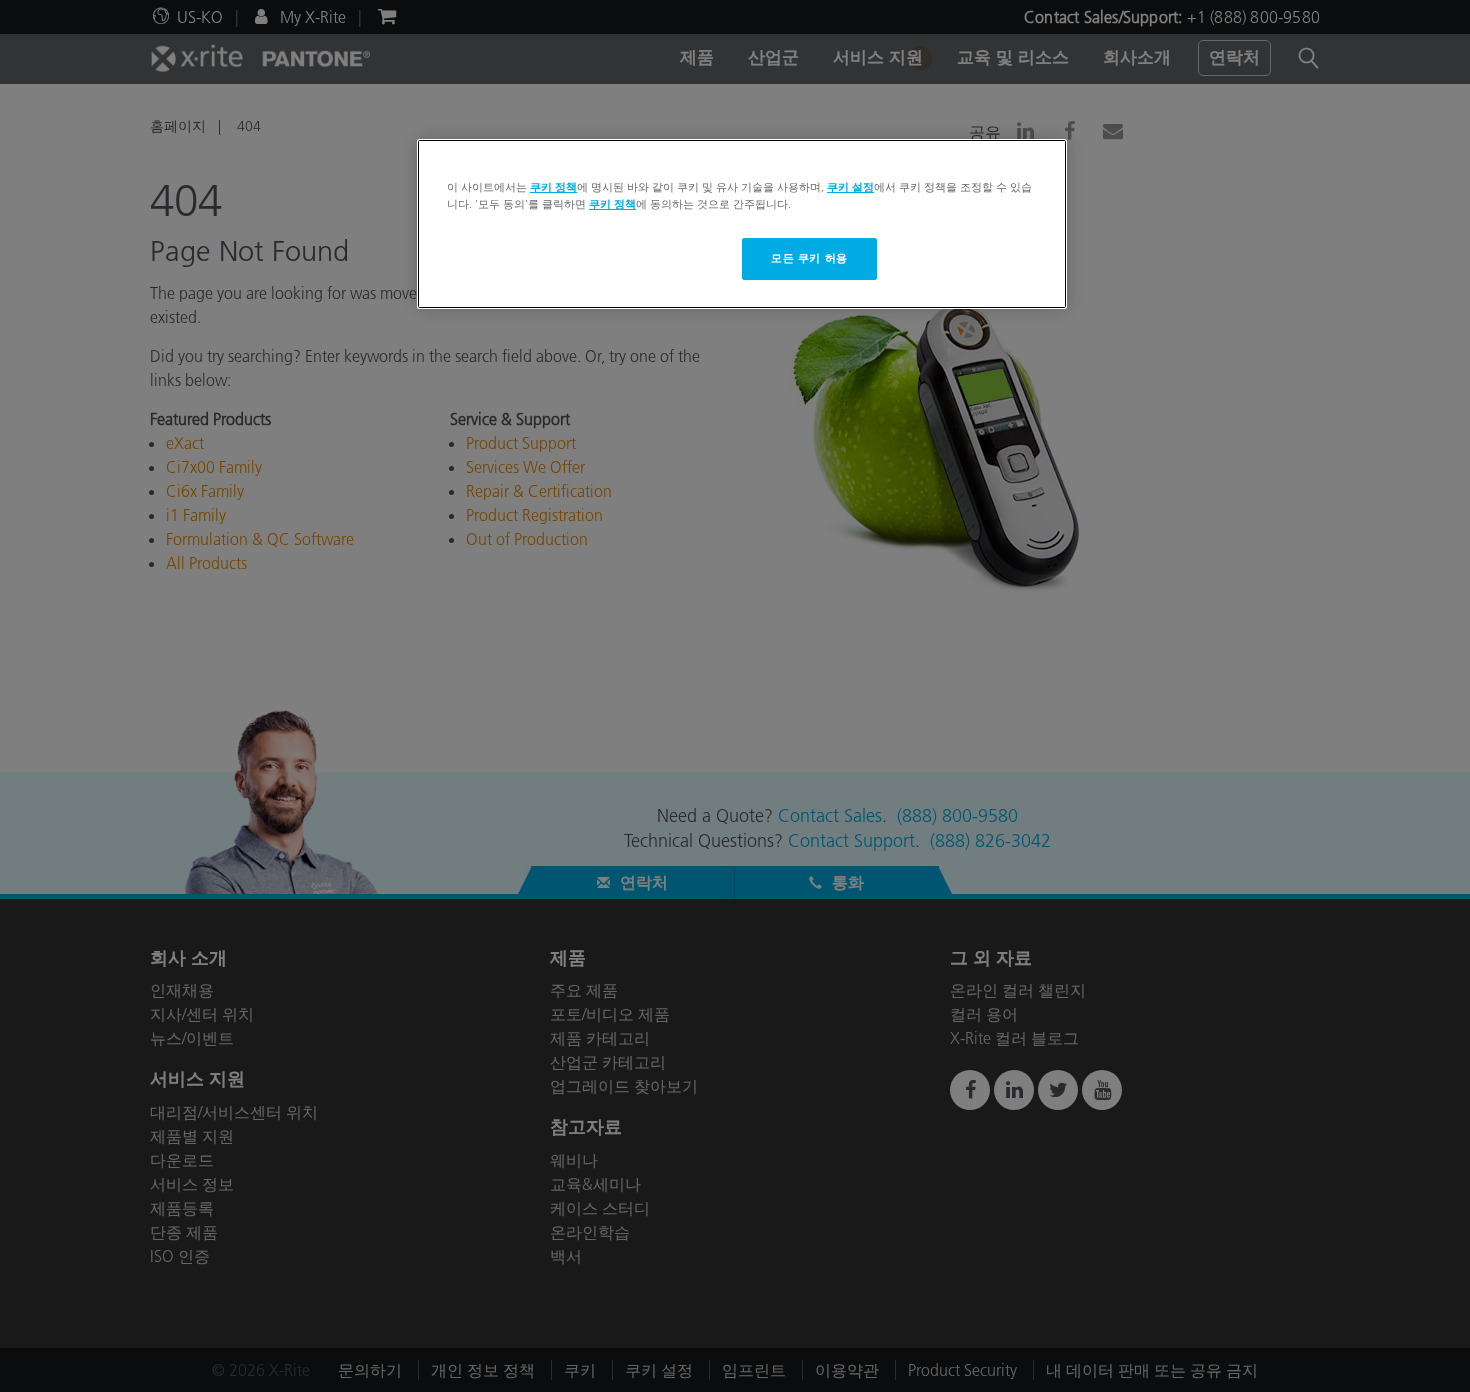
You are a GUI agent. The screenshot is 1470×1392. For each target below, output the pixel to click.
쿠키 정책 (553, 187)
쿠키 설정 (850, 187)
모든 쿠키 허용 (809, 258)
